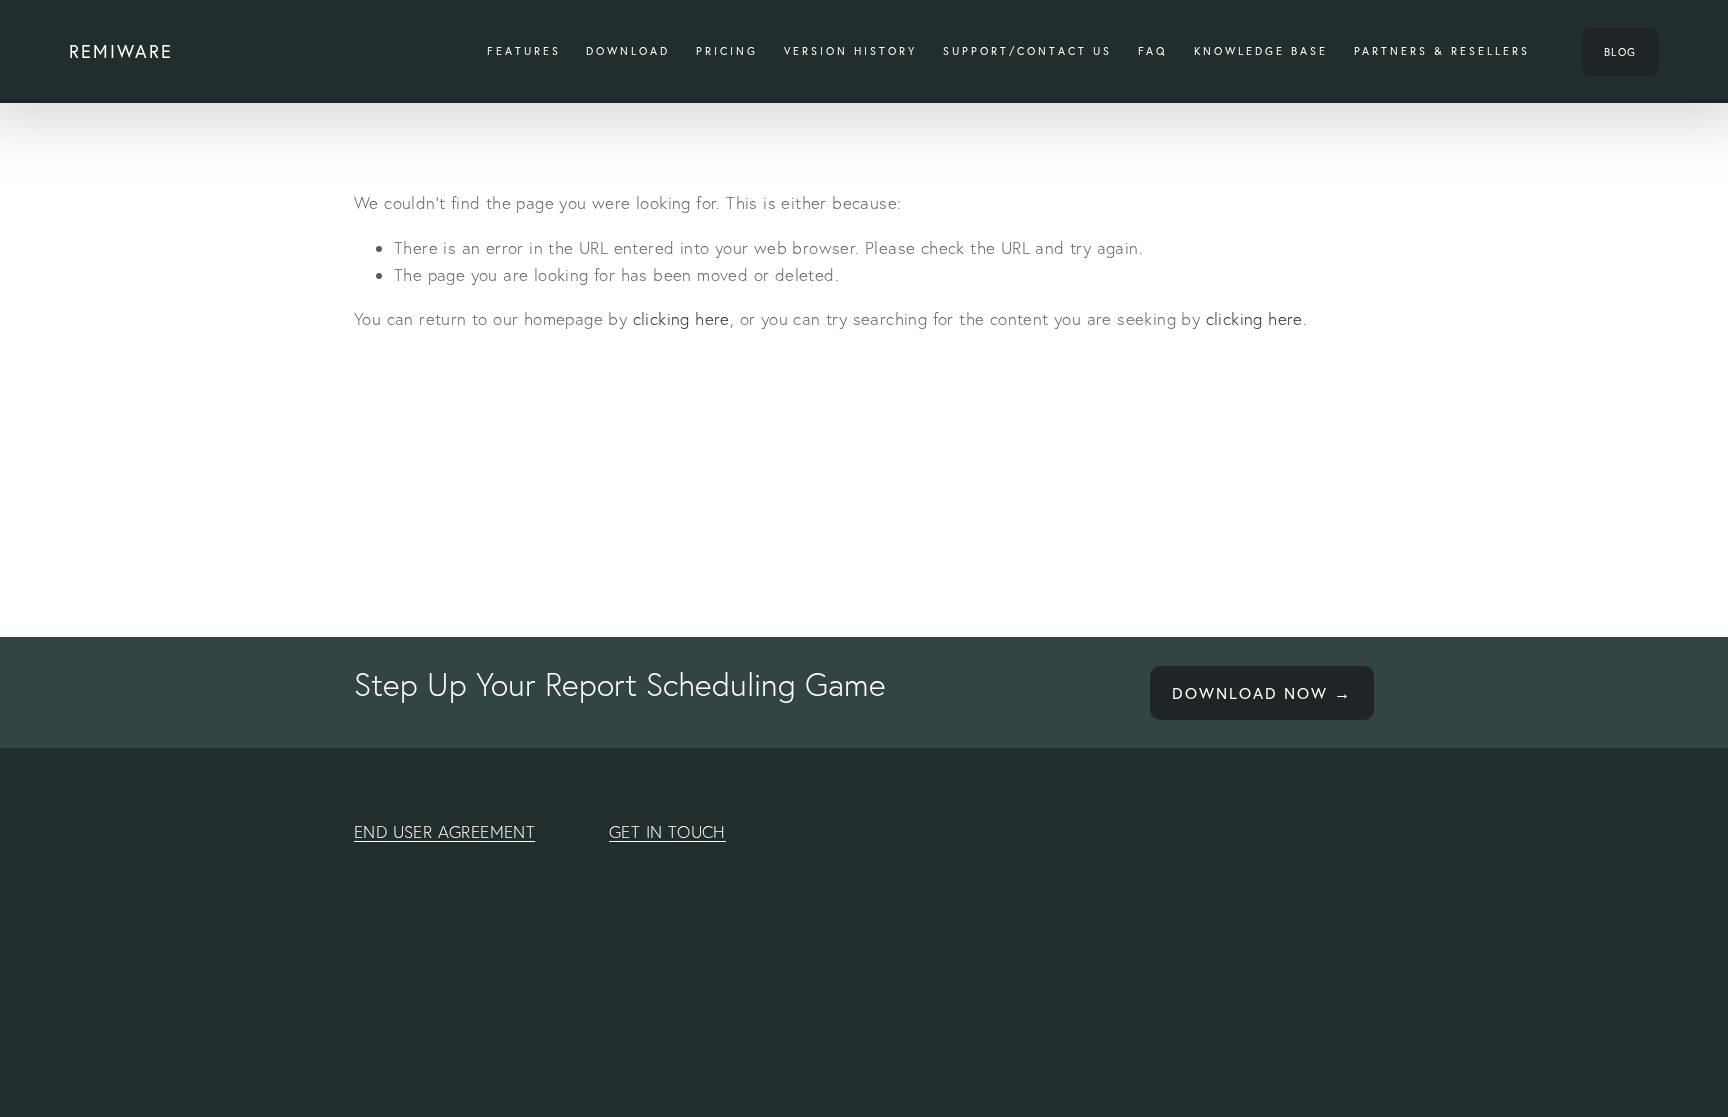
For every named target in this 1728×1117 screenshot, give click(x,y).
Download (628, 51)
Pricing (727, 51)
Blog (1620, 52)
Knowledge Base (1261, 51)
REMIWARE (121, 51)
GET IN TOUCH (667, 831)
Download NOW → (1262, 693)
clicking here (681, 318)
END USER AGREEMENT (444, 831)
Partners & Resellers (1442, 51)
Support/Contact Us (1027, 51)
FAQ (1153, 51)
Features (524, 51)
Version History (850, 51)
